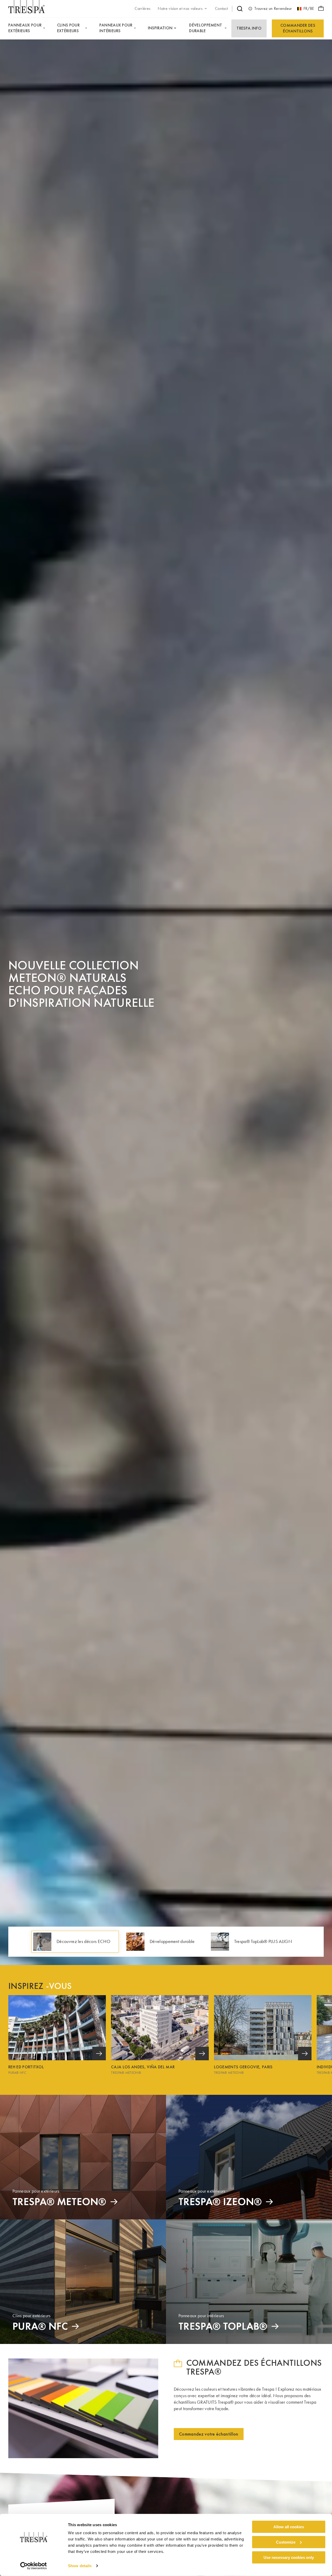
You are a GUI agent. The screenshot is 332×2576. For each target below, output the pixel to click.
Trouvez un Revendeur (273, 8)
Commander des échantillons (298, 28)
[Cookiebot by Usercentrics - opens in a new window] (34, 2566)
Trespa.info (249, 28)
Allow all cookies (289, 2527)
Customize (286, 2542)
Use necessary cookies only (289, 2557)
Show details (80, 2566)
